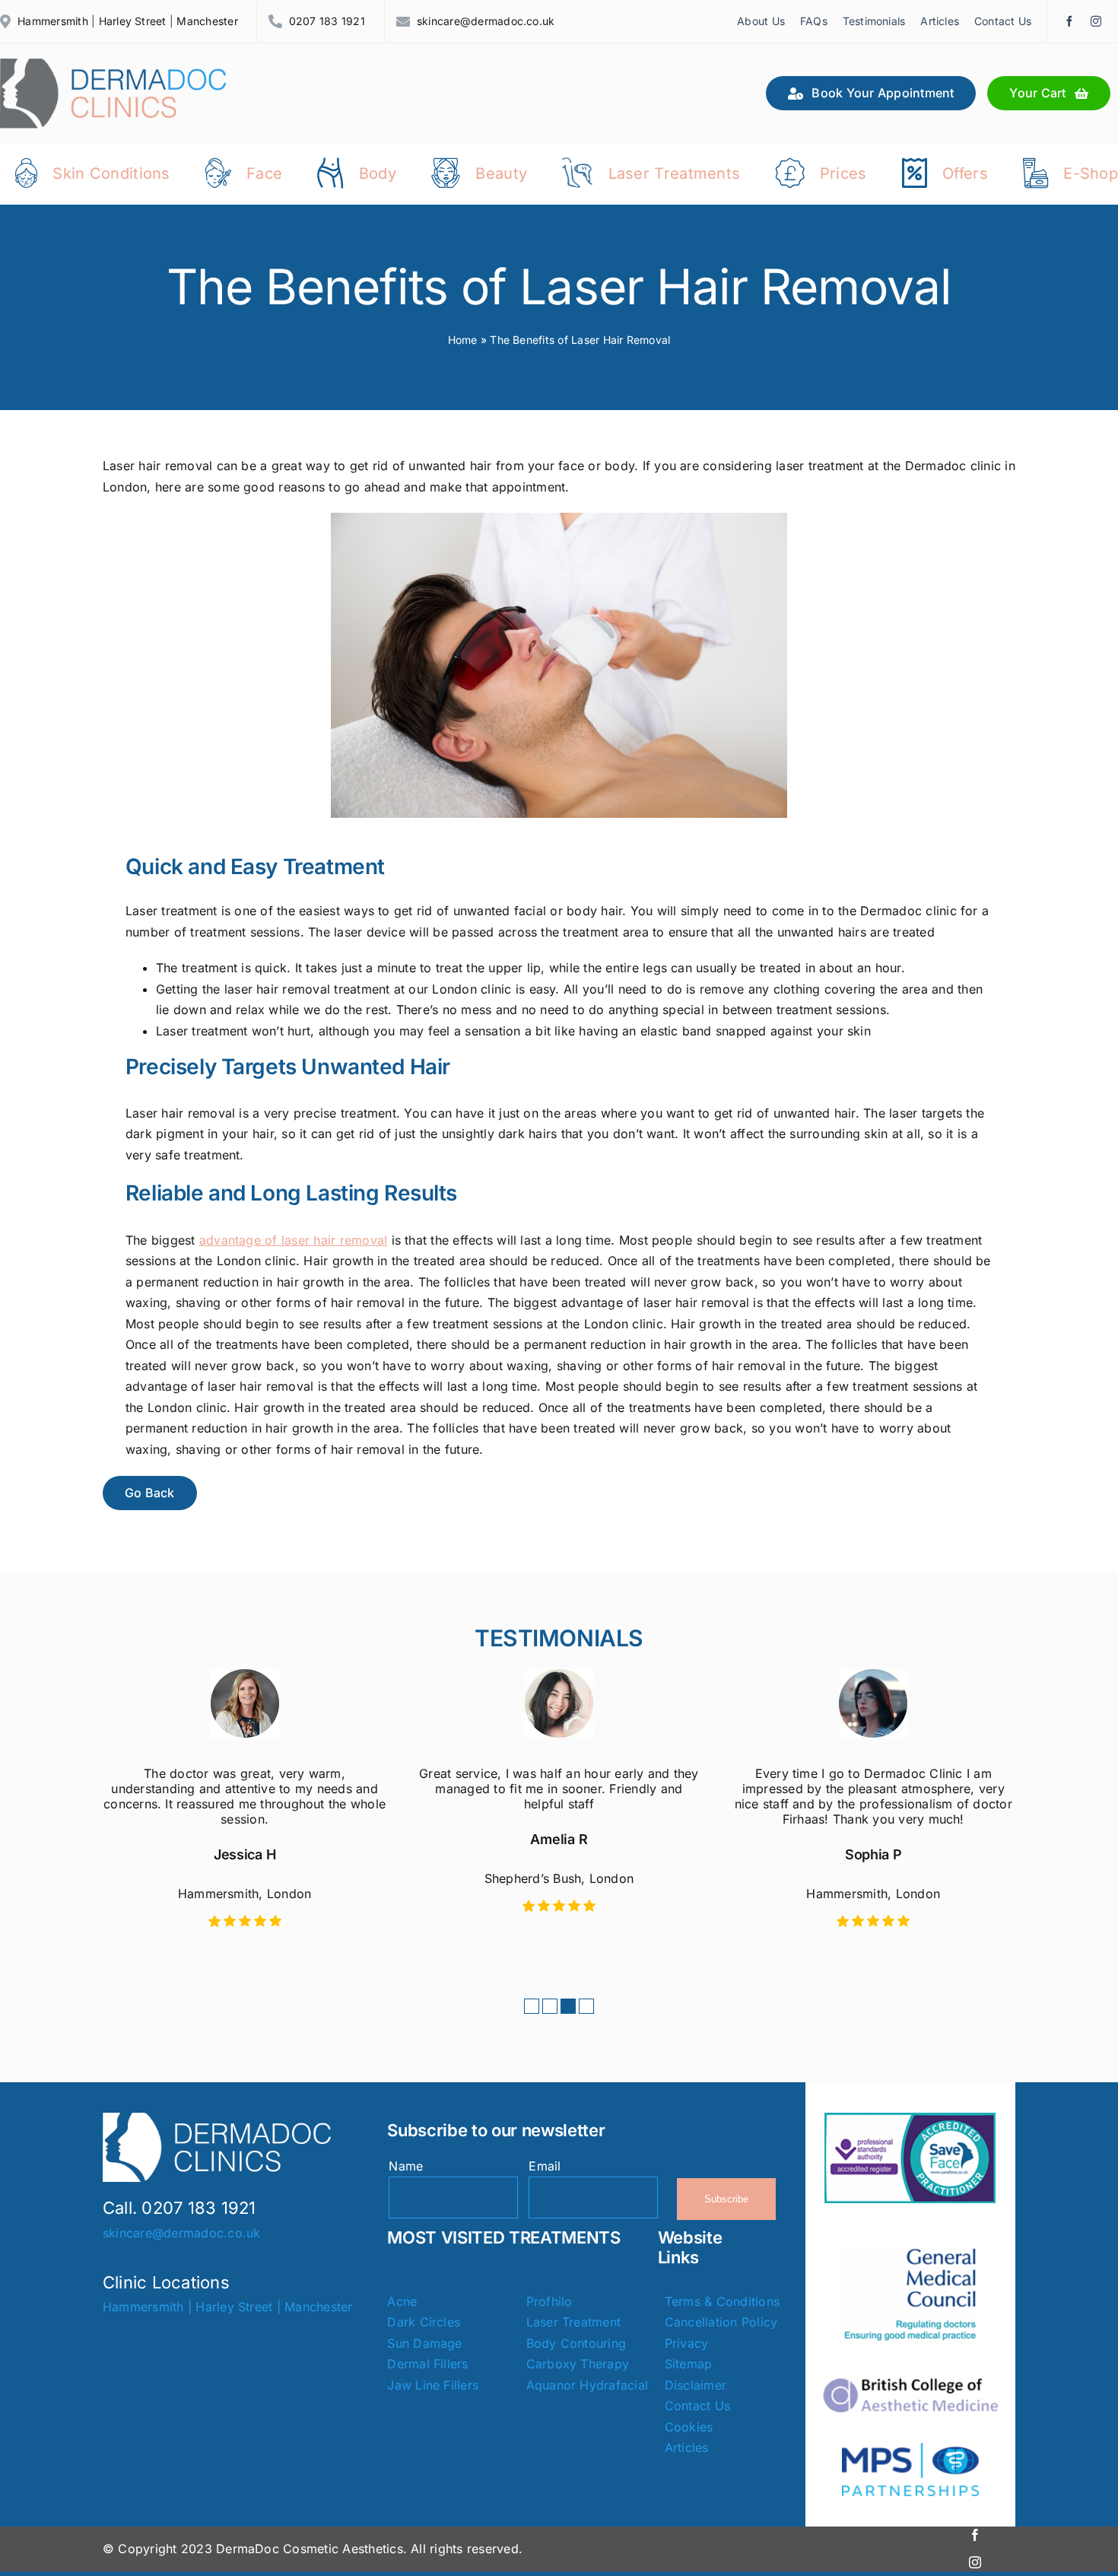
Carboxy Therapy (578, 2364)
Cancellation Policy (721, 2322)
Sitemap (689, 2364)
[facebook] (1069, 21)
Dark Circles (424, 2322)
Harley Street (133, 21)
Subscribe (726, 2199)
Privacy (687, 2343)
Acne (402, 2301)
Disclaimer (696, 2385)
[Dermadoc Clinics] (114, 65)
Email (545, 2166)
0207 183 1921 (327, 21)
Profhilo (549, 2301)
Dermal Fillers (427, 2364)
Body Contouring (576, 2343)
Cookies (689, 2427)
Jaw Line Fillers (433, 2385)
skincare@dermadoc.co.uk (486, 21)
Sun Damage (424, 2343)
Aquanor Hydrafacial (588, 2385)
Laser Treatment (574, 2322)
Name (406, 2166)
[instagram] (1096, 21)
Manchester (207, 21)
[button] (532, 2006)
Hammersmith (53, 21)
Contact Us (697, 2406)
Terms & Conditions (722, 2301)
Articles (687, 2447)
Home (463, 340)
